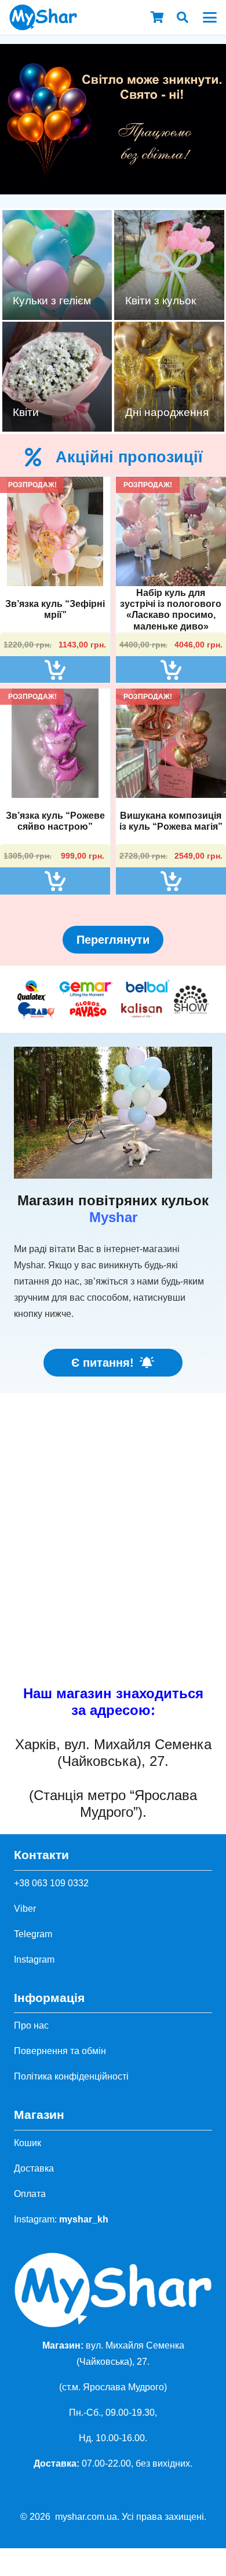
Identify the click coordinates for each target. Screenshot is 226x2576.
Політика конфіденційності (71, 2076)
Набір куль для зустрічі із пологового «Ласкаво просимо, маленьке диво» (171, 610)
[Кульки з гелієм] (57, 265)
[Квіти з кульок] (169, 265)
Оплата (30, 2194)
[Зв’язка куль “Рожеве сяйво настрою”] (55, 743)
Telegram (33, 1934)
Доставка (34, 2168)
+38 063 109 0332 (51, 1883)
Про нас (31, 2025)
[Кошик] (157, 17)
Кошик (28, 2143)
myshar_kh (84, 2219)
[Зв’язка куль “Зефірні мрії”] (55, 531)
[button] (183, 17)
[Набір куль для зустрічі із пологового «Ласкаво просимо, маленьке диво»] (171, 531)
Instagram (34, 1959)
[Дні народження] (169, 377)
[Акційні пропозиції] (40, 457)
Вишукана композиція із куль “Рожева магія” (171, 821)
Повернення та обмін (60, 2051)
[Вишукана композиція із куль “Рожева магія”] (171, 743)
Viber (25, 1909)
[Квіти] (57, 377)
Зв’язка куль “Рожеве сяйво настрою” (55, 821)
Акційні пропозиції (129, 457)
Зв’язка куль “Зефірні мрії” (55, 609)
